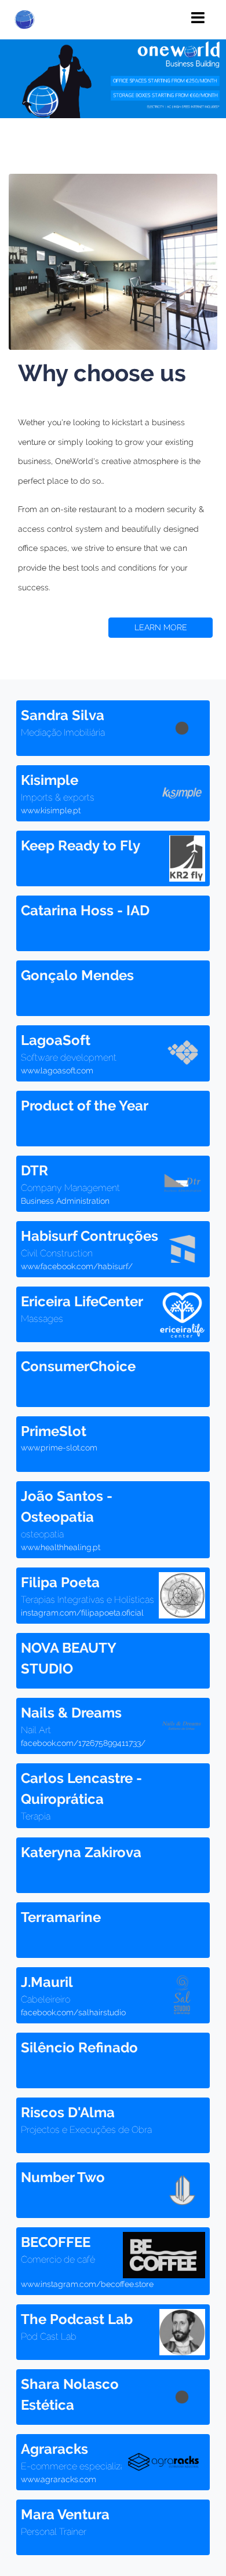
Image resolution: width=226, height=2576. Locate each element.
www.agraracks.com (59, 2479)
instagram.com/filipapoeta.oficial (82, 1613)
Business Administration (65, 1201)
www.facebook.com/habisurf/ (77, 1266)
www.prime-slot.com (59, 1448)
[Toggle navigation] (198, 18)
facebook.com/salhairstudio (73, 2012)
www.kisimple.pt (51, 810)
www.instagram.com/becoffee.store (87, 2284)
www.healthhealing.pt (61, 1547)
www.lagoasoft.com (57, 1070)
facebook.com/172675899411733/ (83, 1743)
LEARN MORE (161, 627)
